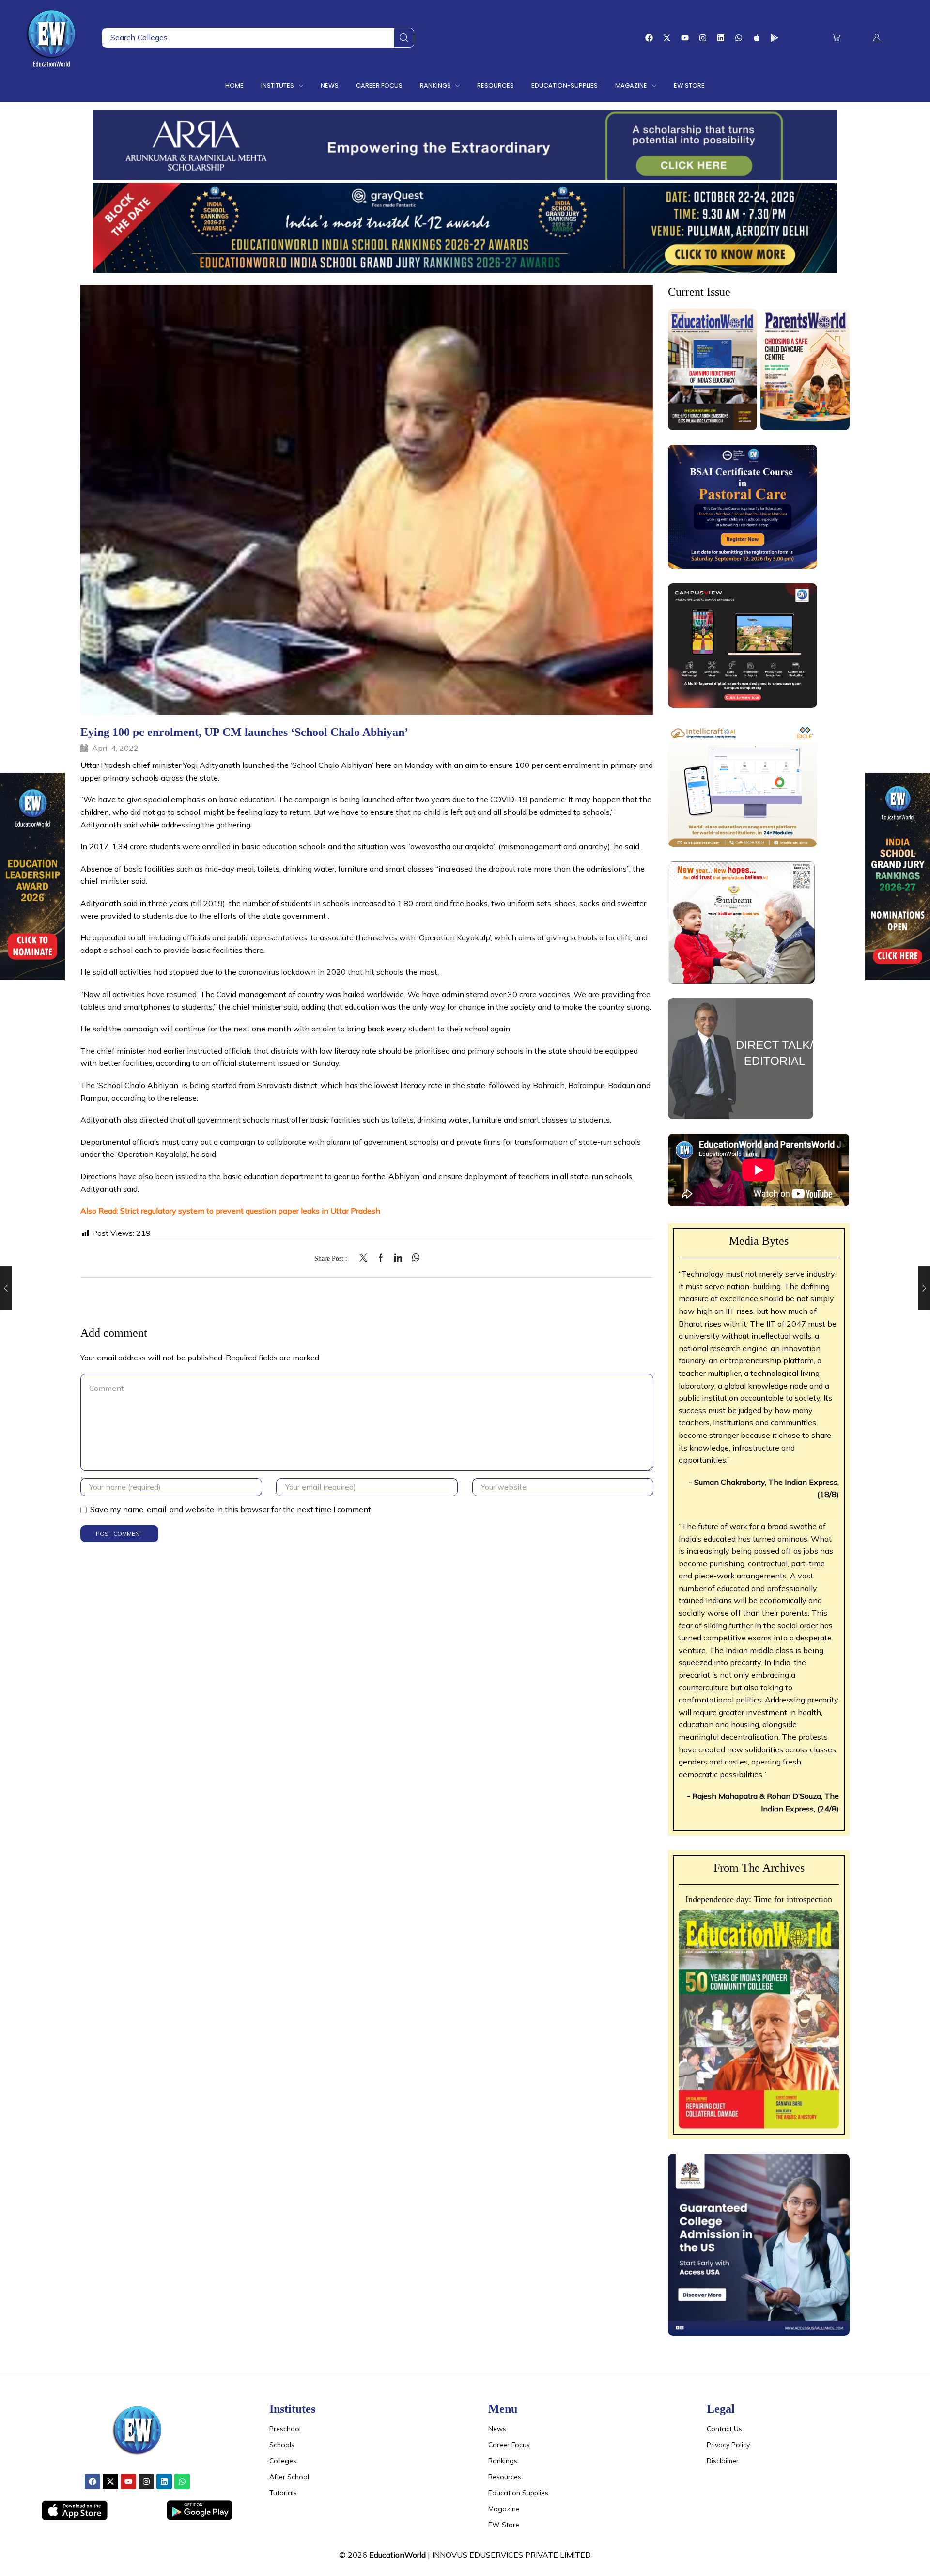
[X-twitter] (667, 38)
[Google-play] (775, 38)
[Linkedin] (721, 38)
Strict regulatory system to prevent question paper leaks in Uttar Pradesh (250, 1211)
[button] (836, 38)
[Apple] (757, 38)
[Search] (404, 38)
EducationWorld (397, 2555)
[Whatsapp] (739, 38)
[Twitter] (366, 1258)
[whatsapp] (413, 1258)
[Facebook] (649, 38)
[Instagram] (703, 38)
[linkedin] (398, 1258)
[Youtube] (685, 38)
